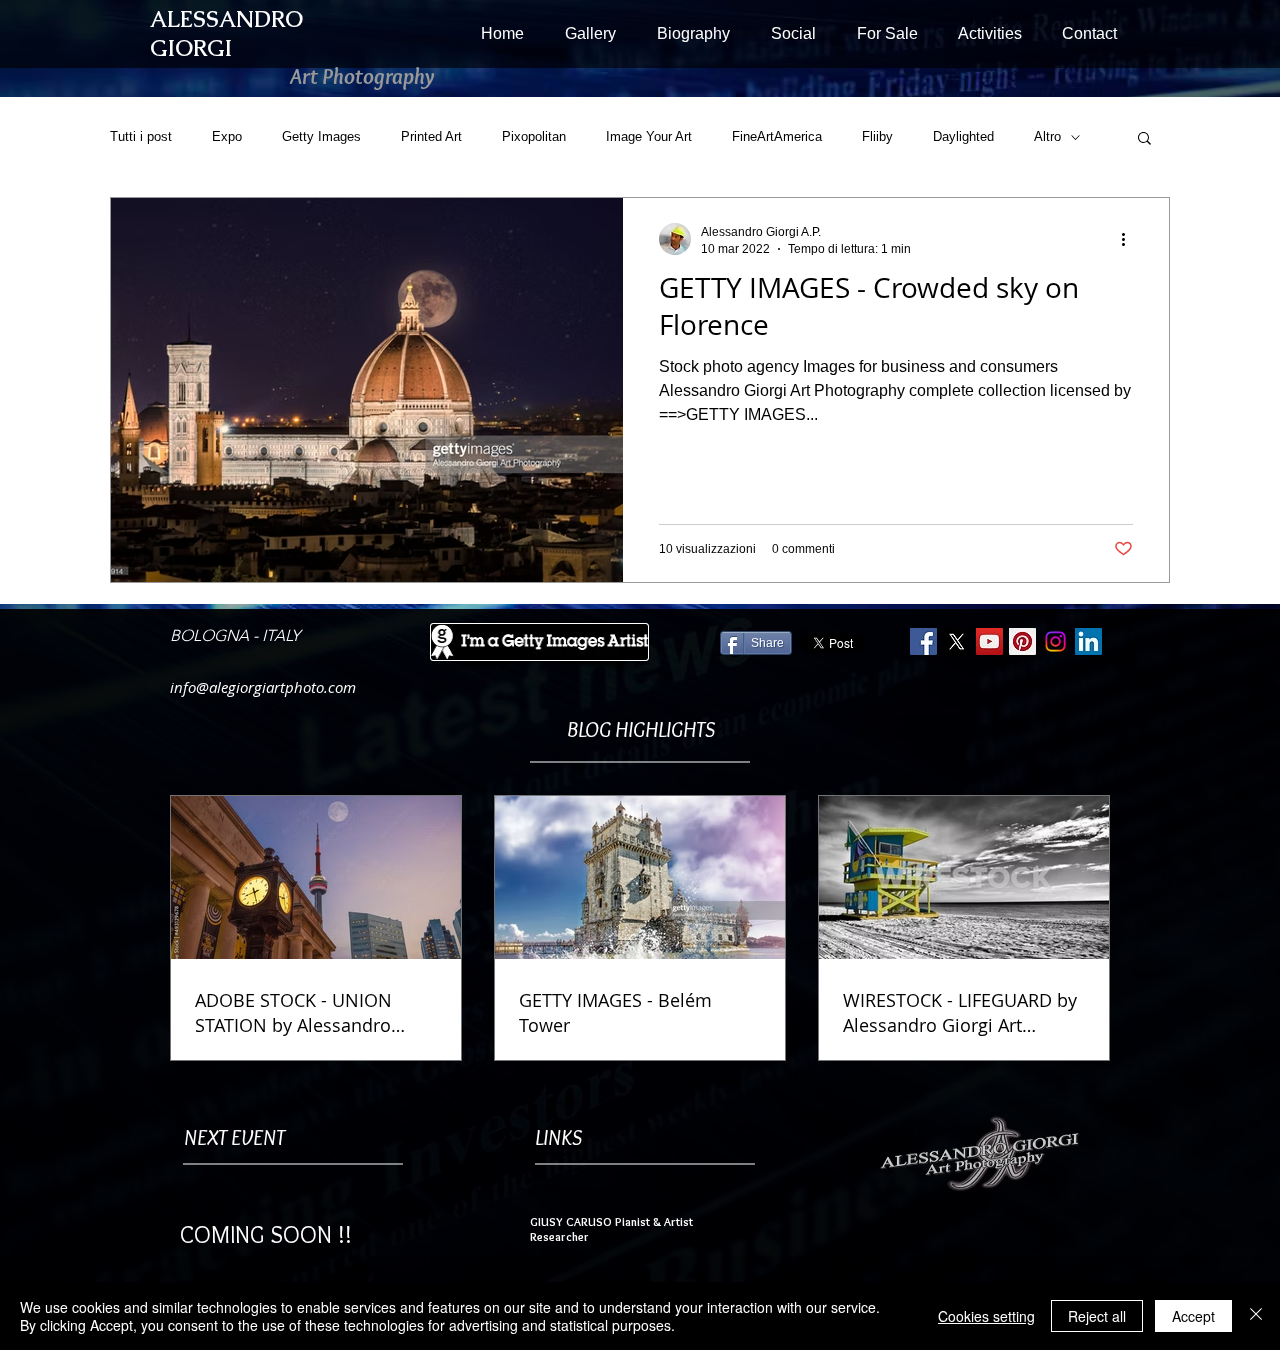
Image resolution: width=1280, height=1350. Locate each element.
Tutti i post (141, 136)
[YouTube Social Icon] (989, 641)
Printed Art (431, 136)
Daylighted (963, 136)
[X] (956, 641)
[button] (590, 33)
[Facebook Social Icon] (923, 641)
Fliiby (877, 136)
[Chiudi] (1256, 1316)
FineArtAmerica (777, 136)
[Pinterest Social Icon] (1022, 641)
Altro (1047, 136)
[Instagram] (1055, 641)
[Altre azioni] (1130, 239)
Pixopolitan (534, 136)
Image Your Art (649, 136)
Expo (227, 136)
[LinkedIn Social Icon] (1088, 641)
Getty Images (321, 136)
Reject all (1097, 1316)
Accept (1193, 1316)
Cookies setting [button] (986, 1316)
